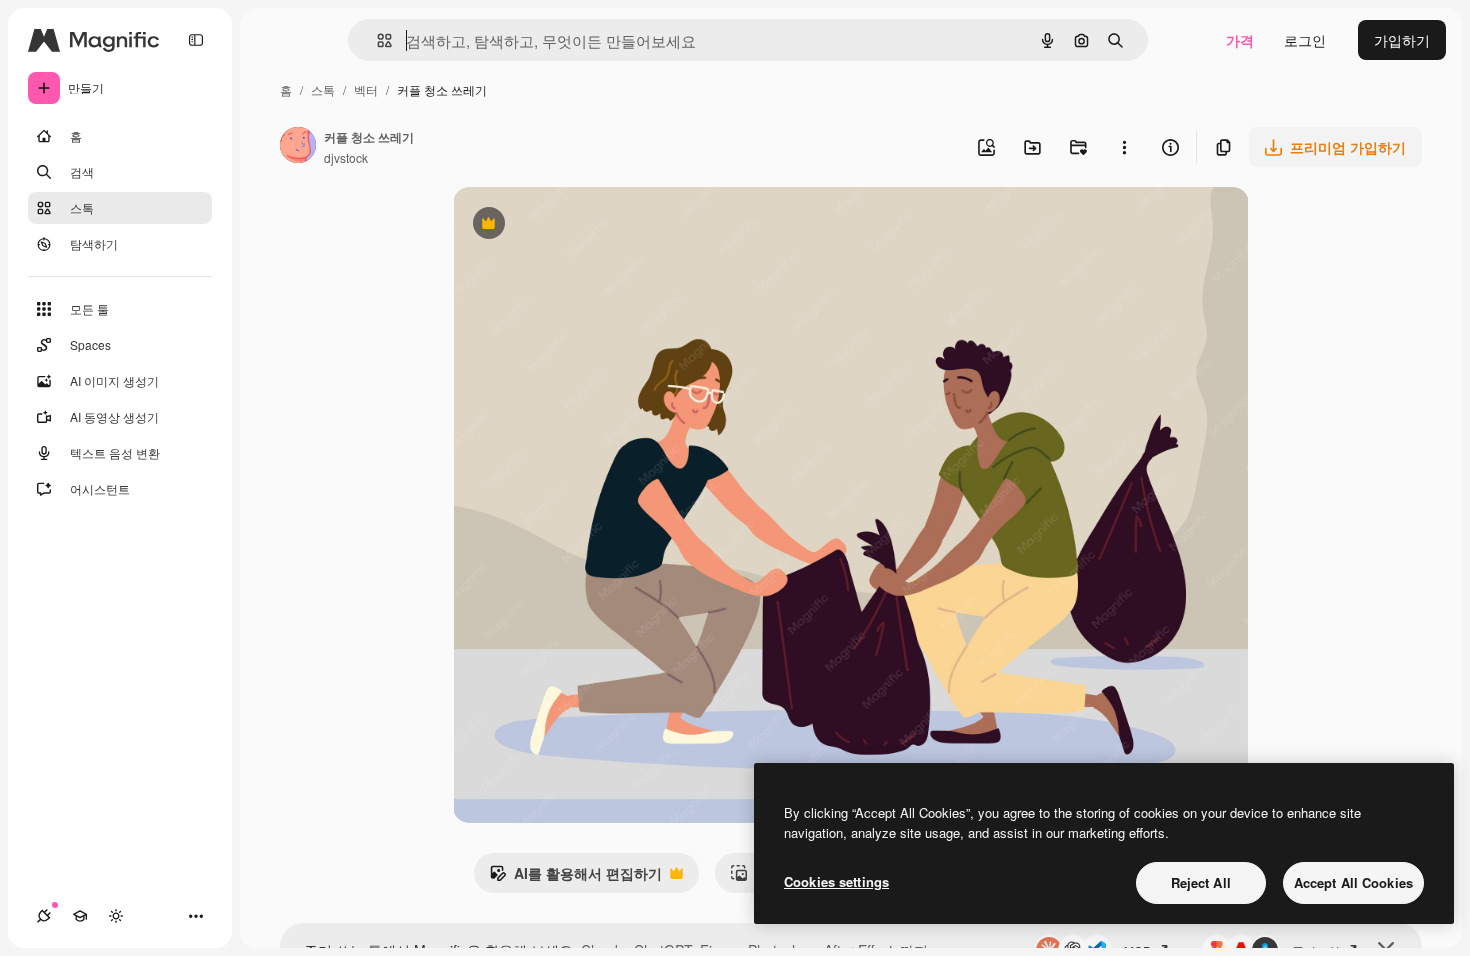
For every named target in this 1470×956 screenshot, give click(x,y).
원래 (568, 225)
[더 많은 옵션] (1124, 147)
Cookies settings (836, 881)
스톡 (323, 89)
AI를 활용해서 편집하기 (575, 878)
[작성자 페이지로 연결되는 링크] (298, 147)
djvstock (346, 157)
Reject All (1201, 882)
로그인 (1305, 40)
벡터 (366, 89)
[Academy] (80, 916)
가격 (1240, 40)
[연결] (44, 916)
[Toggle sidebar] (196, 40)
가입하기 (1402, 40)
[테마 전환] (116, 916)
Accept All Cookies (1353, 882)
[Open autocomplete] (376, 40)
